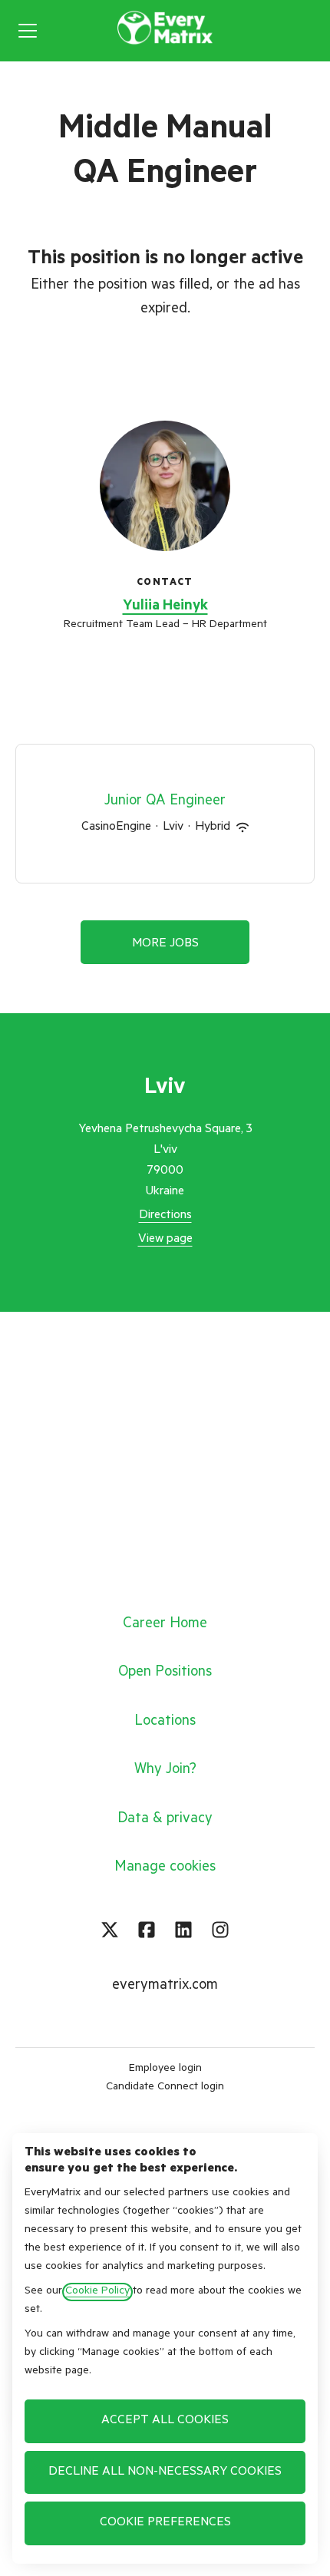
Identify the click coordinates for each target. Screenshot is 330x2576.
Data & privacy (165, 1820)
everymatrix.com (165, 1986)
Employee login (165, 2069)
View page (165, 1240)
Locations (165, 1722)
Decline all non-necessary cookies (165, 2472)
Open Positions (165, 1673)
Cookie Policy (97, 2292)
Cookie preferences (165, 2523)
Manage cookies (165, 1868)
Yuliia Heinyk (165, 607)
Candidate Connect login (165, 2088)
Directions (165, 1216)
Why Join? (165, 1770)
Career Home (165, 1625)
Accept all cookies (165, 2421)
